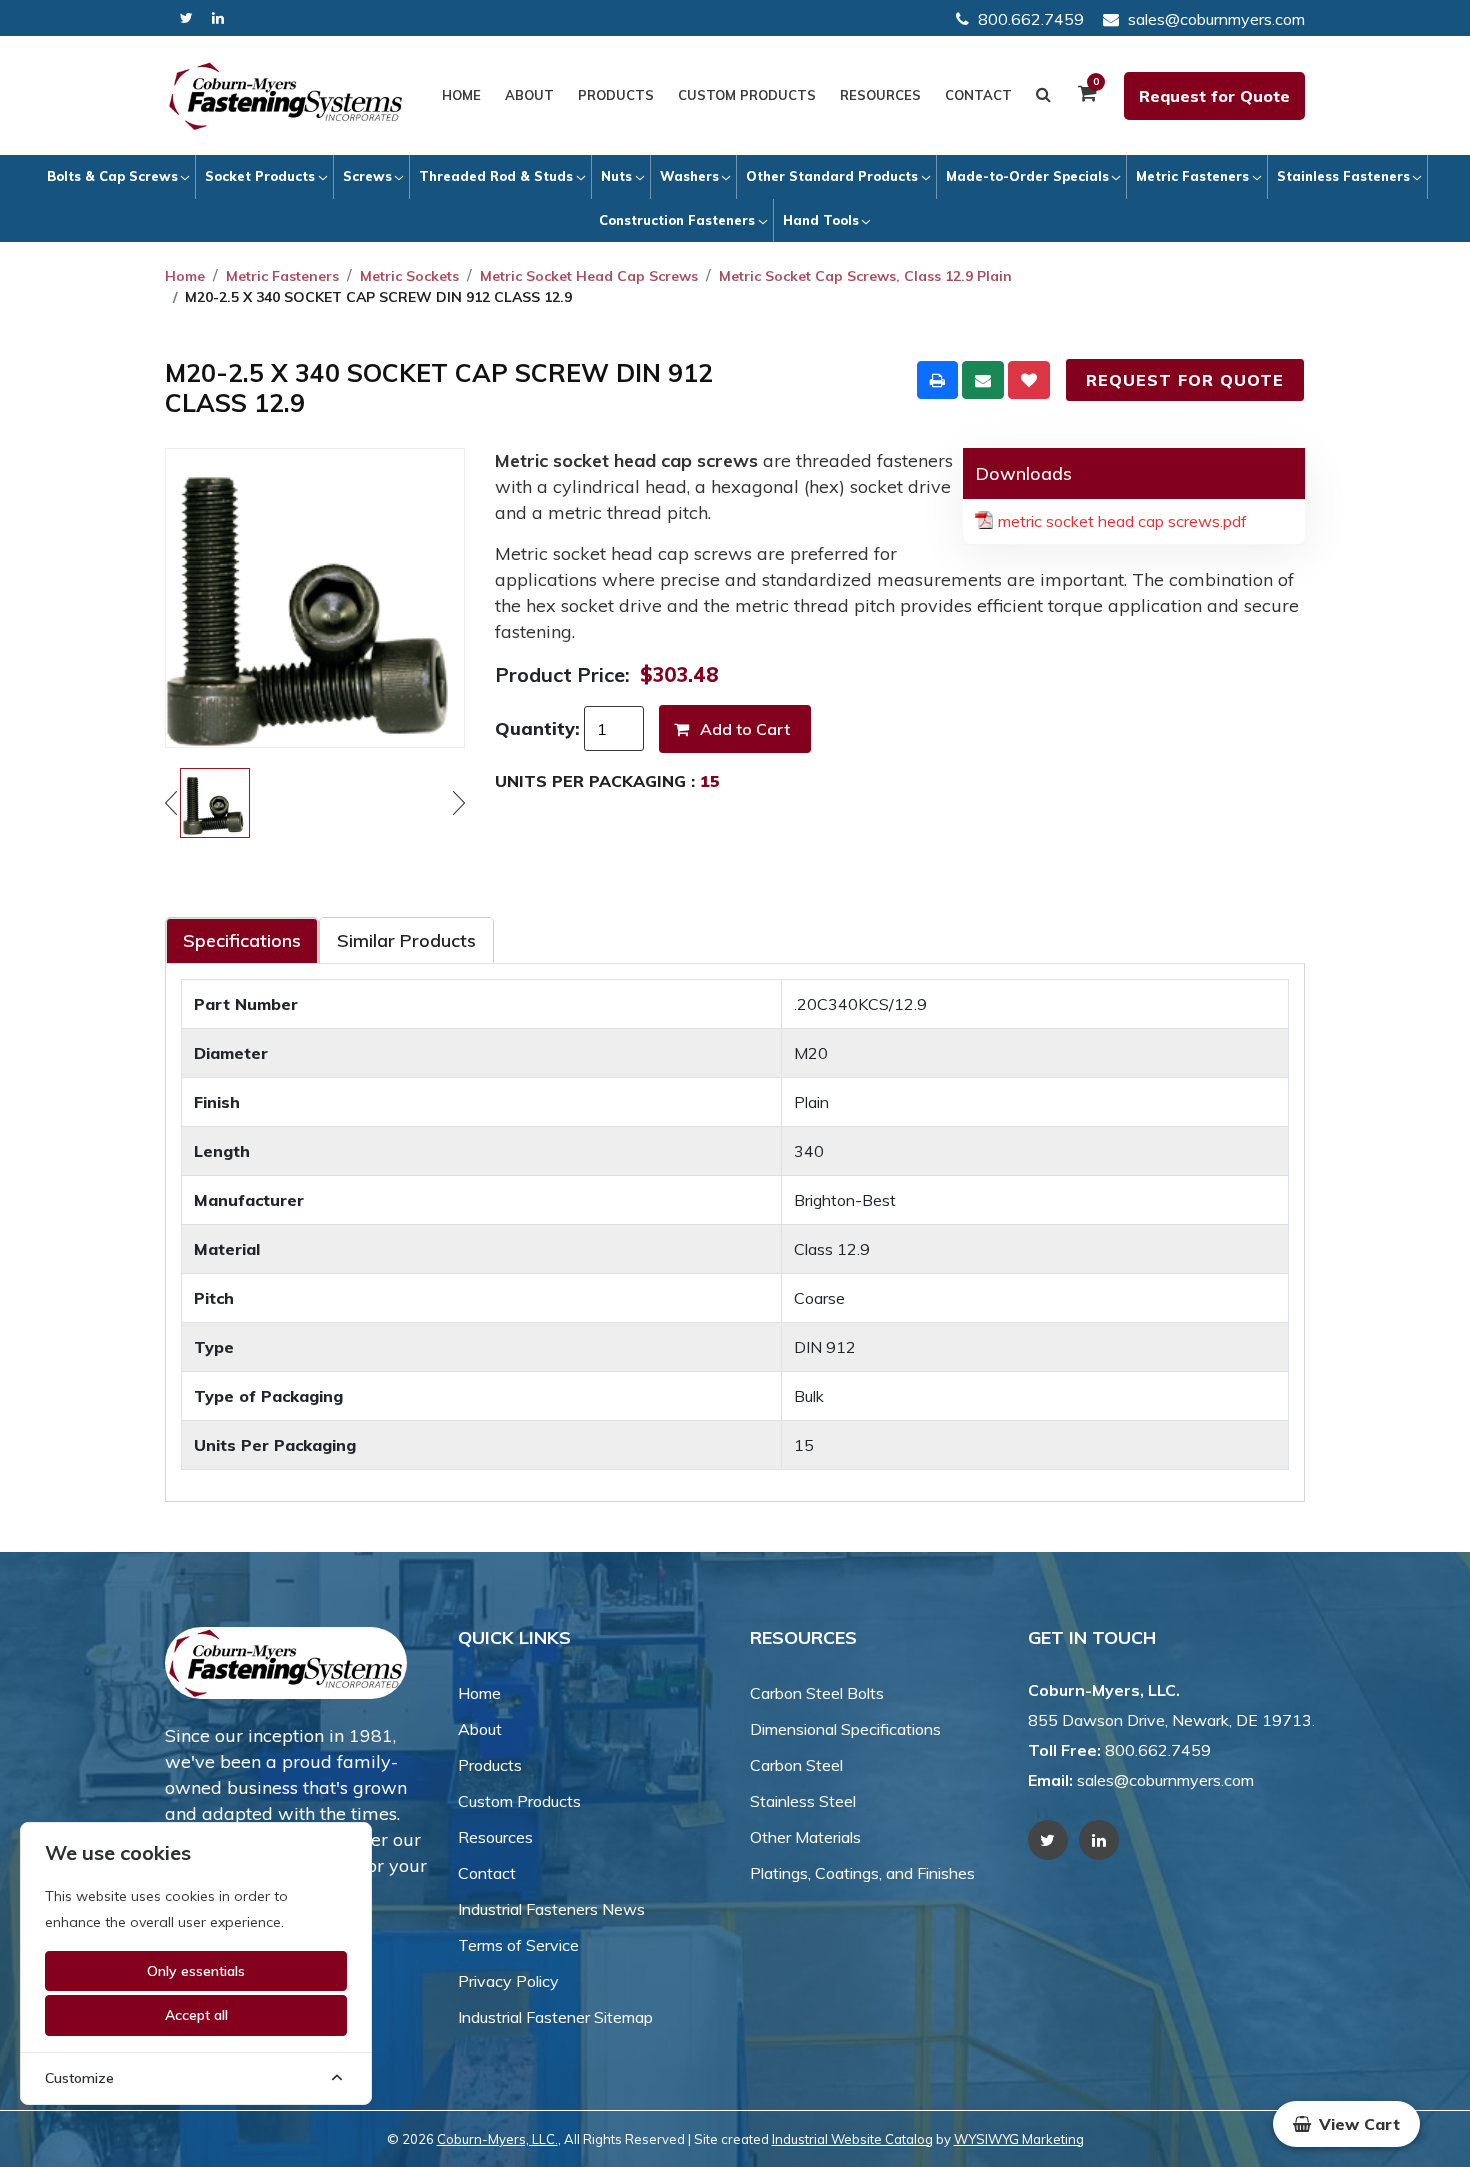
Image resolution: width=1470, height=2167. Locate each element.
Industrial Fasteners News (551, 1909)
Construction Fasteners (677, 220)
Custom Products (747, 95)
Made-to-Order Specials (1027, 176)
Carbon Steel (796, 1765)
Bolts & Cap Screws (112, 176)
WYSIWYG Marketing (1019, 2139)
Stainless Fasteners (1343, 176)
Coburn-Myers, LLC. (497, 2139)
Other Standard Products (832, 176)
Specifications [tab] (242, 940)
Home (461, 95)
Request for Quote (1214, 96)
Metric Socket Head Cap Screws (589, 276)
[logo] (286, 96)
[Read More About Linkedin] (218, 18)
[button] (1346, 2124)
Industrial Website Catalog (852, 2139)
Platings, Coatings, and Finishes (862, 1873)
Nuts (616, 176)
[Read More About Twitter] (186, 18)
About (529, 95)
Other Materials (805, 1837)
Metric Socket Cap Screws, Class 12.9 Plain (865, 276)
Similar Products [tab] (406, 940)
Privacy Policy (508, 1981)
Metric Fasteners (1192, 176)
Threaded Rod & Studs (496, 176)
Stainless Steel (803, 1801)
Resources (880, 95)
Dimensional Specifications (845, 1729)
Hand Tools (821, 220)
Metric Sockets (409, 276)
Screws (367, 176)
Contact (978, 95)
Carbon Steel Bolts (817, 1693)
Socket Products (260, 176)
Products (616, 95)
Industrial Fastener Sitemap (555, 2017)
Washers (689, 176)
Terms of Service (518, 1945)
